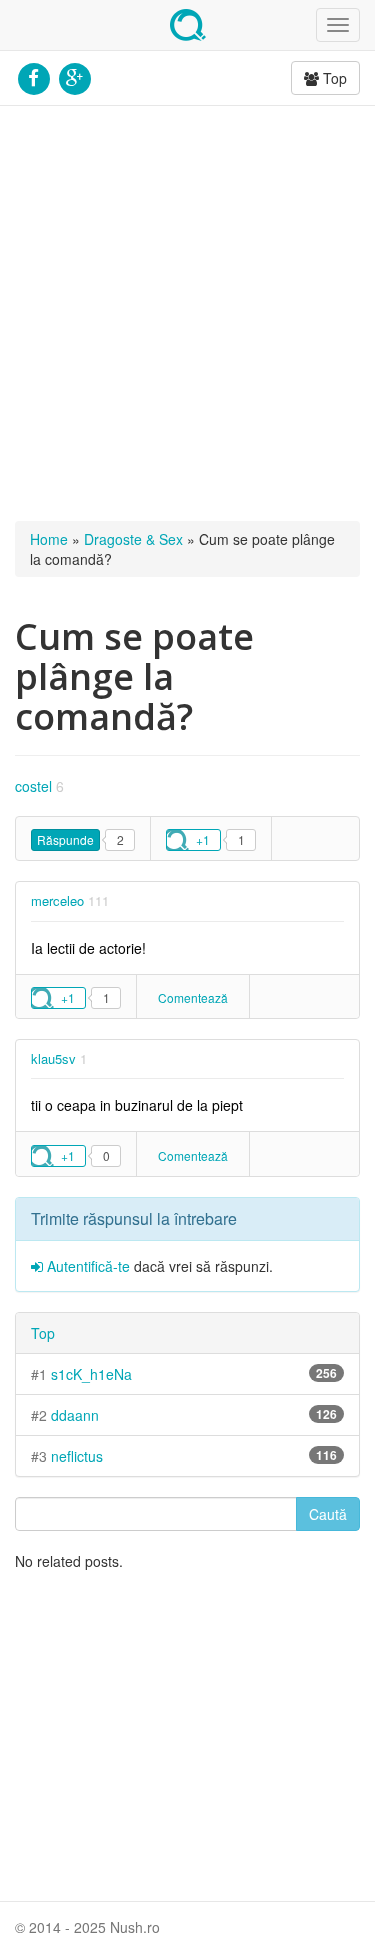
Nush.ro (188, 25)
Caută (328, 1514)
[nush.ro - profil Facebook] (33, 76)
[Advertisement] (187, 313)
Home (49, 539)
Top (333, 78)
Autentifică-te (86, 1266)
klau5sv (53, 1058)
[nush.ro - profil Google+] (74, 76)
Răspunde (65, 839)
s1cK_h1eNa (91, 1374)
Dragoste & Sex (133, 539)
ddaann (75, 1415)
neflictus (77, 1456)
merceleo (57, 900)
